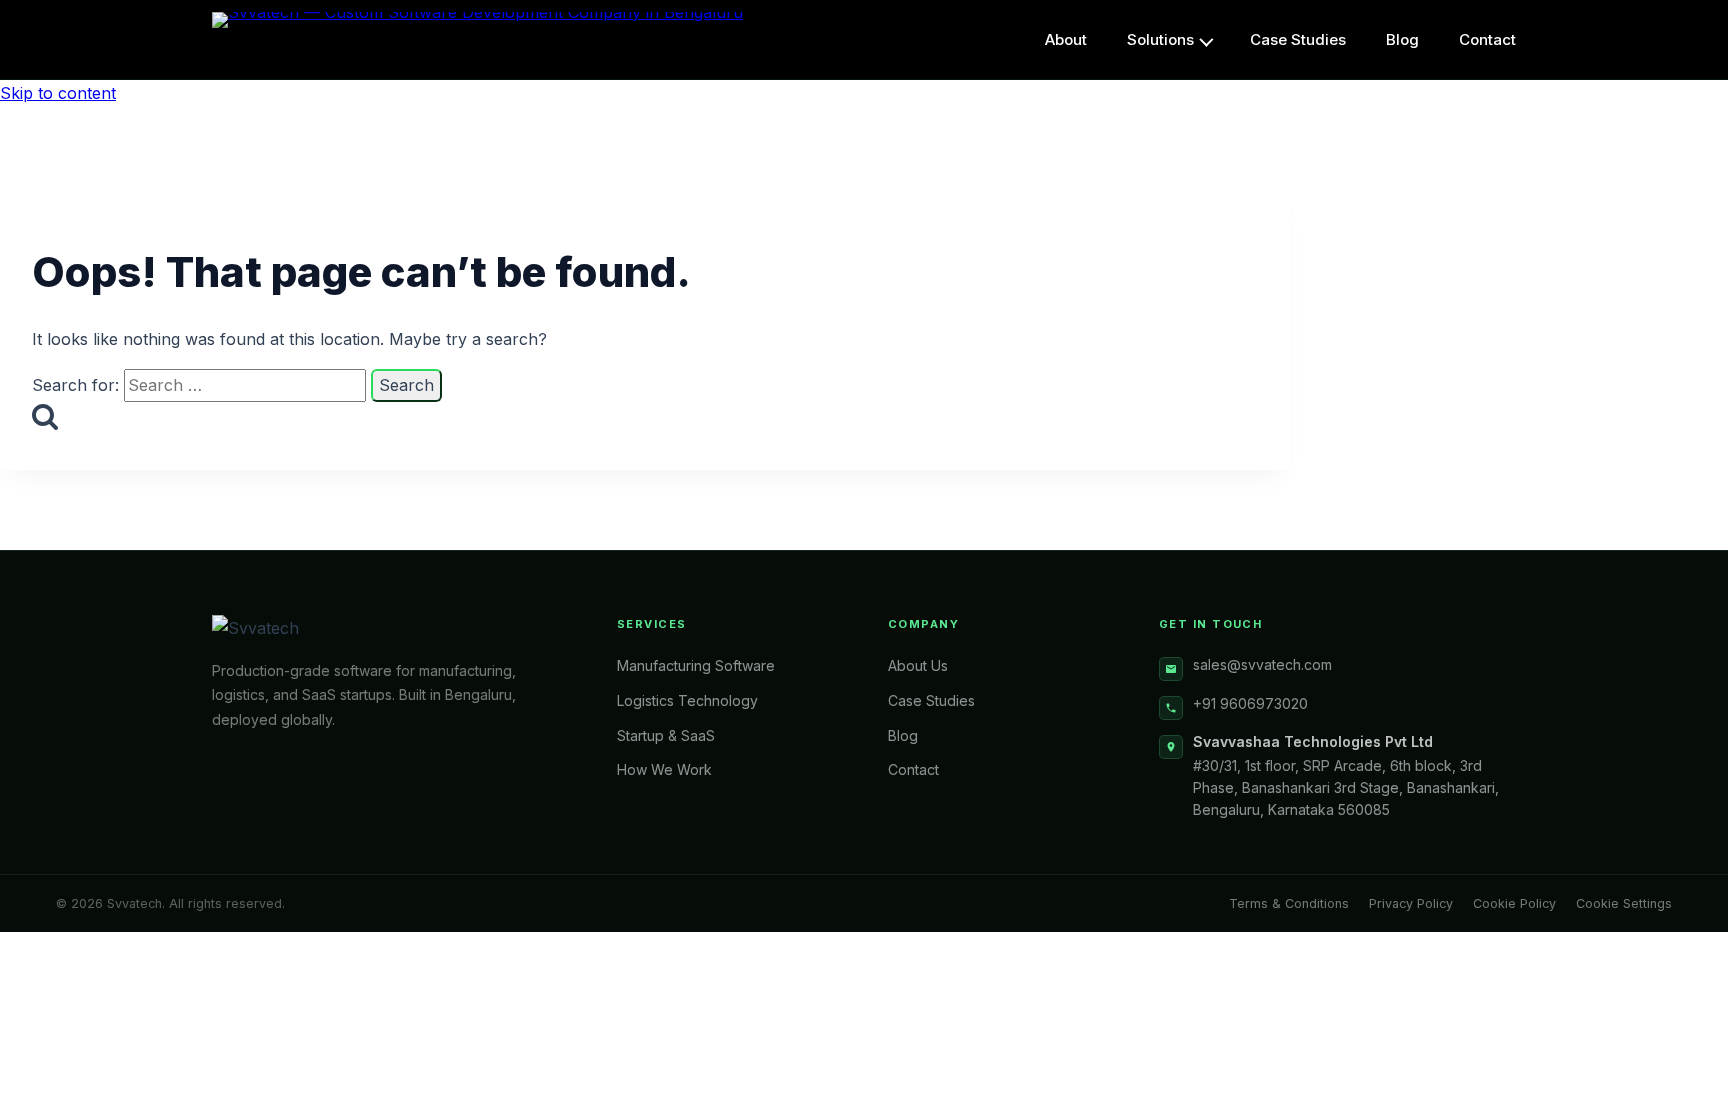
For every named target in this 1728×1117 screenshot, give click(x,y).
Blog (903, 735)
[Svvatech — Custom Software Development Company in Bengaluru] (477, 40)
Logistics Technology (687, 700)
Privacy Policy (1411, 903)
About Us (918, 665)
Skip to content (58, 93)
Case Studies (931, 700)
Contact (913, 769)
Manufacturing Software (696, 665)
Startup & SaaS (666, 735)
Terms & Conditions (1289, 903)
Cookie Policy (1514, 903)
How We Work (664, 769)
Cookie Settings (1624, 903)
